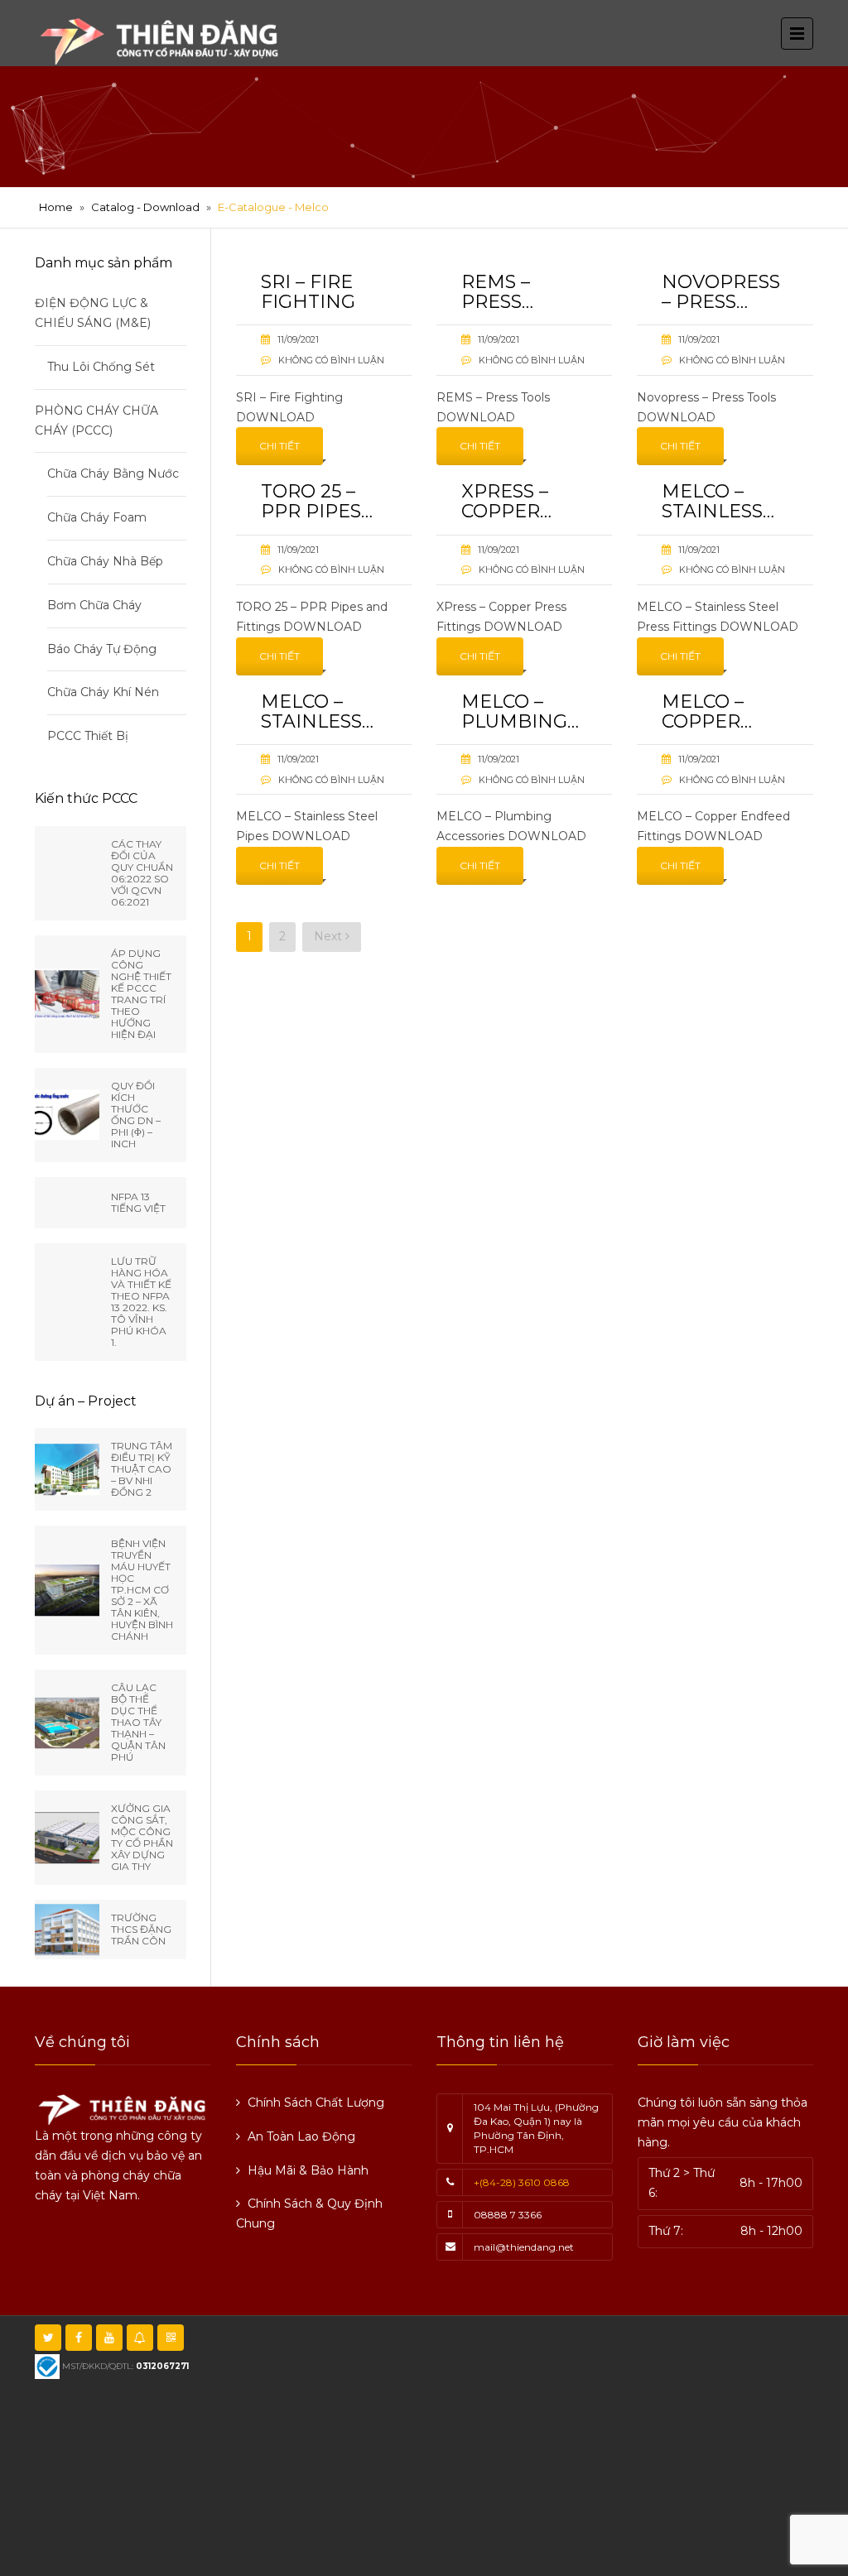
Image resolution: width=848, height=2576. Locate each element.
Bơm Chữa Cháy (94, 605)
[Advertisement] (548, 2444)
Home (56, 207)
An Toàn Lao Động (301, 2136)
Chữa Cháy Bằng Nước (113, 473)
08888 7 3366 (508, 2215)
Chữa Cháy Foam (97, 517)
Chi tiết (279, 446)
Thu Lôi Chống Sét (101, 367)
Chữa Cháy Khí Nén (103, 692)
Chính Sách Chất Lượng (316, 2103)
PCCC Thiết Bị (88, 736)
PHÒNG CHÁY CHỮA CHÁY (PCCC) (96, 421)
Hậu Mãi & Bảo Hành (308, 2170)
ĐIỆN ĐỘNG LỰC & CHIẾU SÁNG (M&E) (93, 313)
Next (330, 936)
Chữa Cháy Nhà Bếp (105, 561)
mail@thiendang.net (524, 2247)
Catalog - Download (145, 207)
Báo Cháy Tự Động (102, 649)
